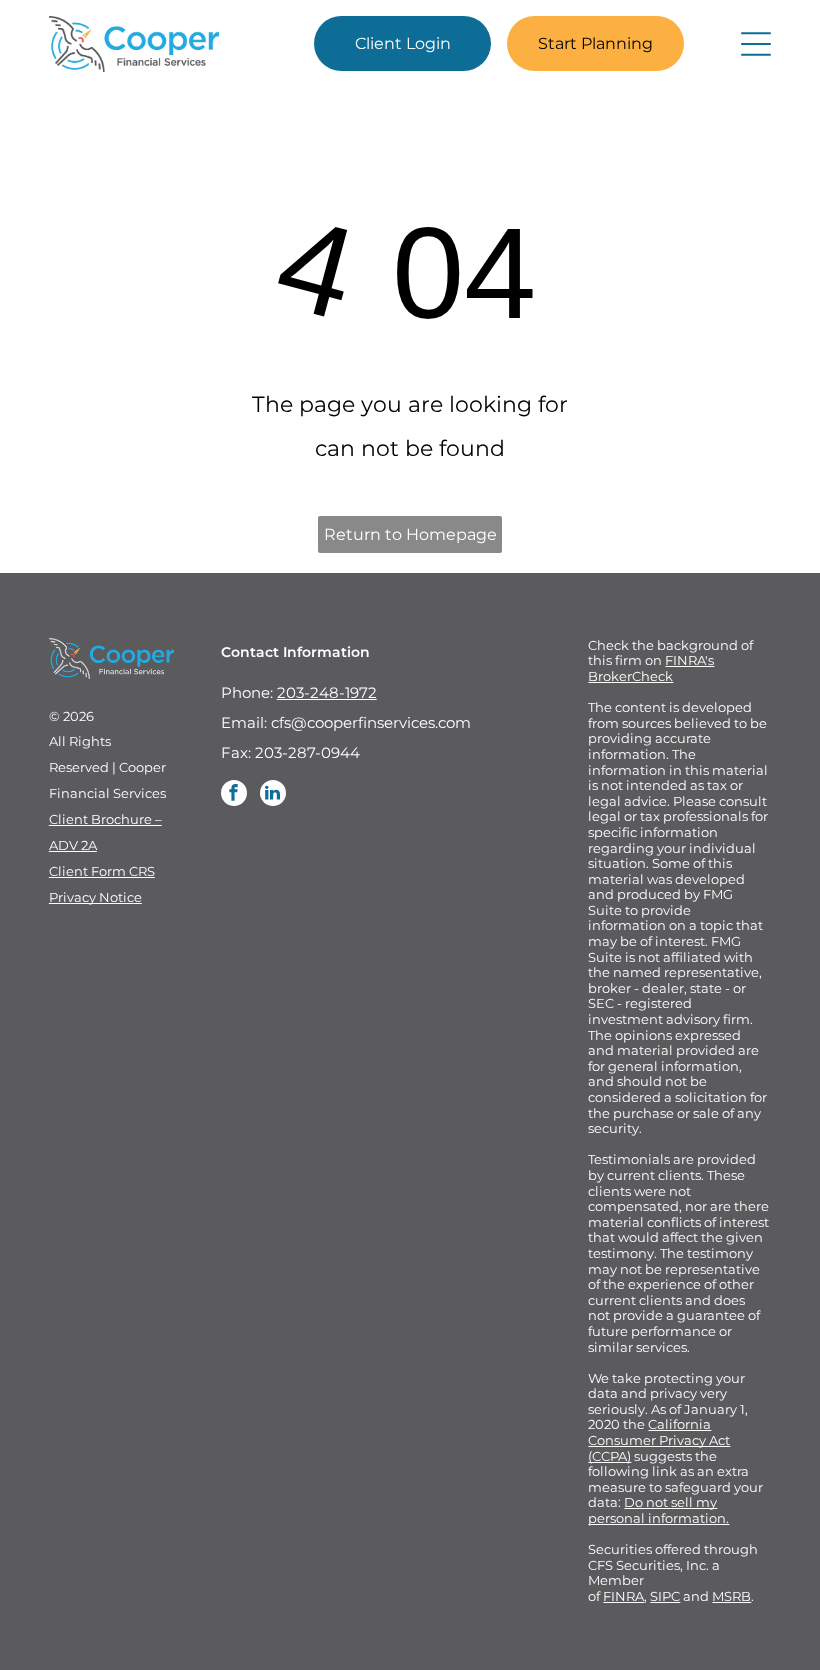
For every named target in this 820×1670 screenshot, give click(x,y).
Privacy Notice (95, 897)
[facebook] (234, 795)
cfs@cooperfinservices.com (371, 722)
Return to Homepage (410, 534)
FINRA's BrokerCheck (651, 668)
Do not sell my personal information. (658, 1510)
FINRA (623, 1596)
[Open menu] (756, 44)
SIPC (665, 1596)
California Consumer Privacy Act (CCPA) (659, 1439)
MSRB (731, 1596)
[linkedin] (273, 795)
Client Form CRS (102, 871)
